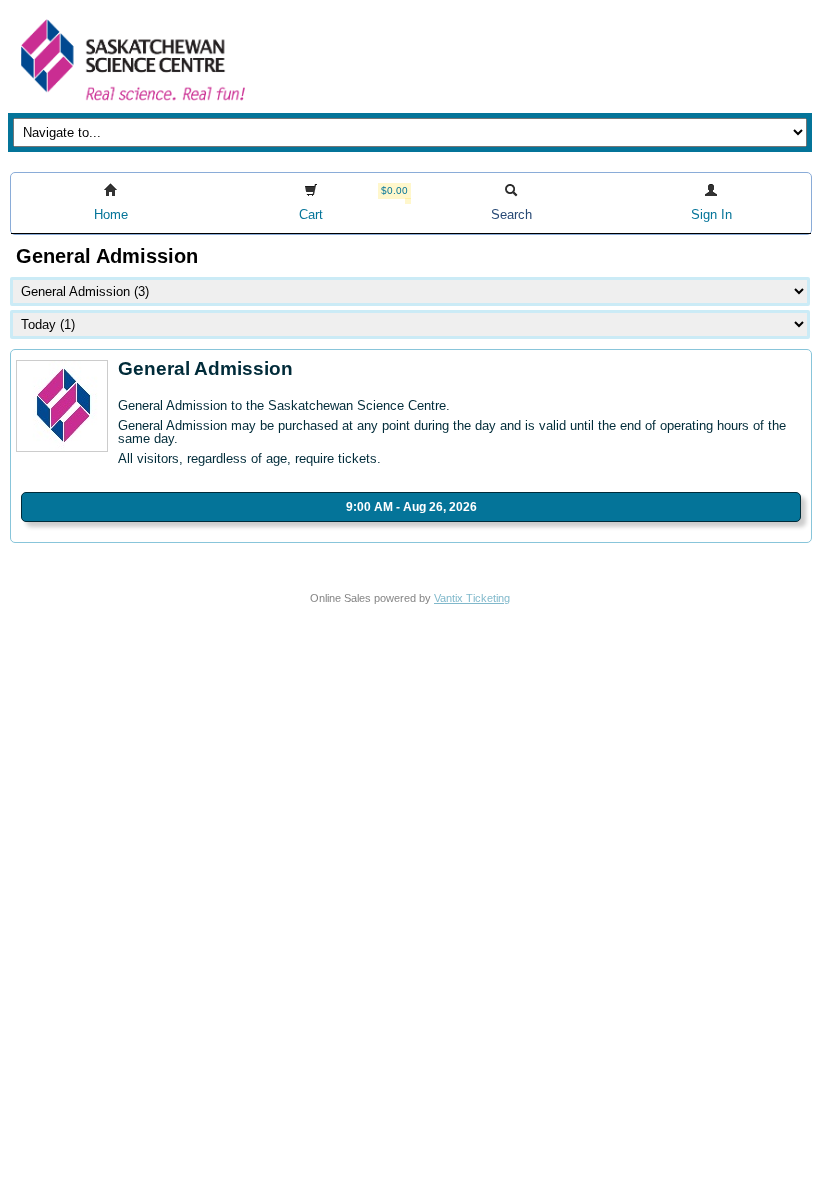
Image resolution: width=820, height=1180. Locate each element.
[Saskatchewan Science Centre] (131, 102)
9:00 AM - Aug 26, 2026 (411, 507)
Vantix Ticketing (472, 598)
